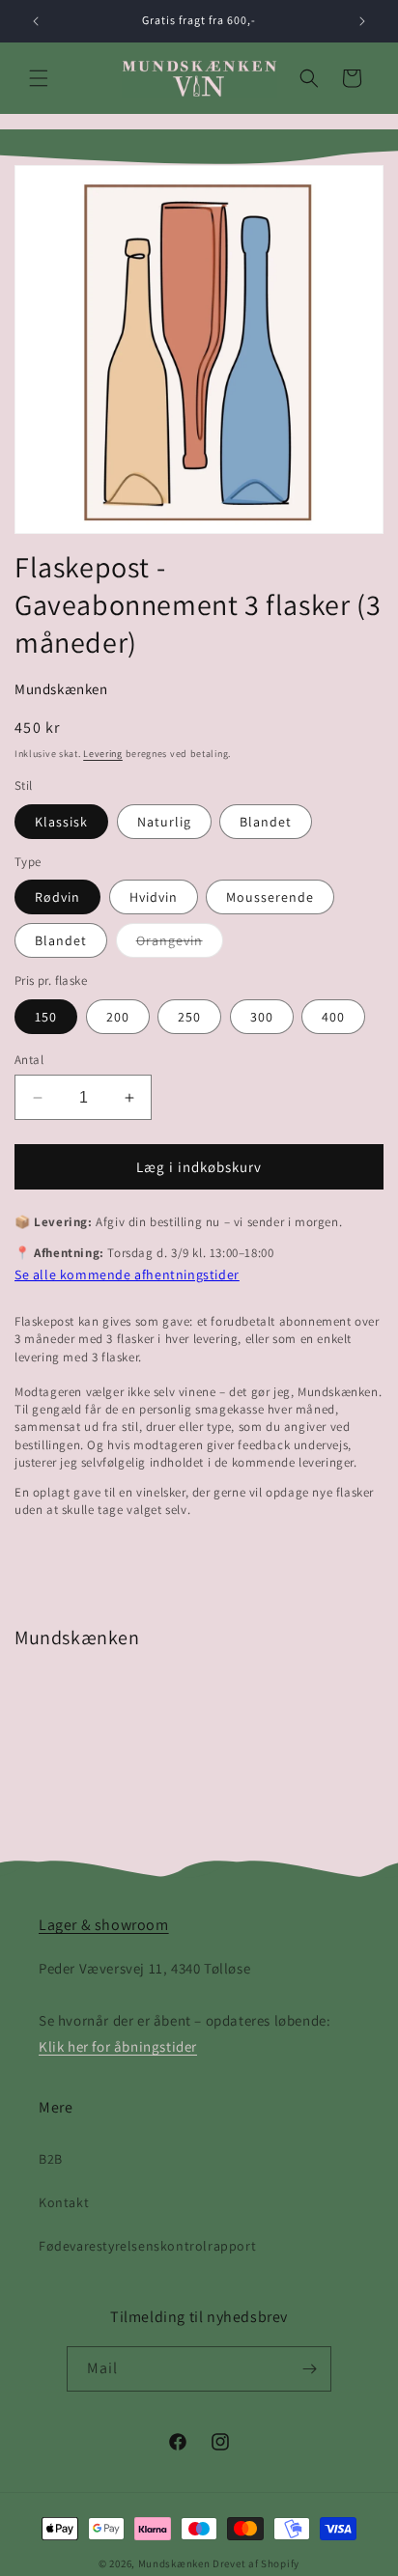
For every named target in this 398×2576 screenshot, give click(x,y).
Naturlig (164, 822)
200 (118, 1017)
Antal (29, 1060)
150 (46, 1017)
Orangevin (180, 944)
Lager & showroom (104, 1925)
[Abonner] (309, 2369)
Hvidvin (154, 897)
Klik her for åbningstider (118, 2046)
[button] (39, 78)
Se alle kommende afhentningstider (127, 1274)
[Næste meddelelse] (362, 21)
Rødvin (57, 897)
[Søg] (309, 78)
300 (262, 1017)
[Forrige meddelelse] (36, 21)
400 (333, 1017)
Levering (103, 754)
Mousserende (270, 897)
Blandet (266, 822)
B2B (51, 2159)
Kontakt (64, 2202)
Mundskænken (61, 689)
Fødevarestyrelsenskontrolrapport (147, 2246)
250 (189, 1017)
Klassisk (61, 822)
